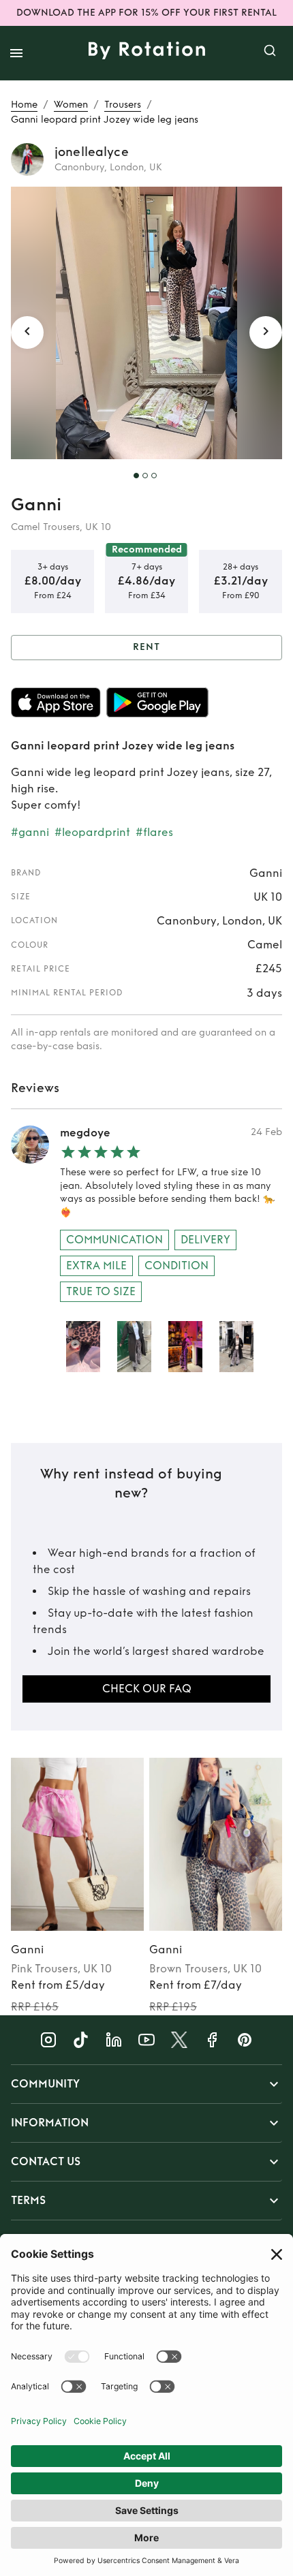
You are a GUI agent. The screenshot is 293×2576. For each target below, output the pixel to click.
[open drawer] (16, 53)
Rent (146, 647)
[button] (146, 2084)
